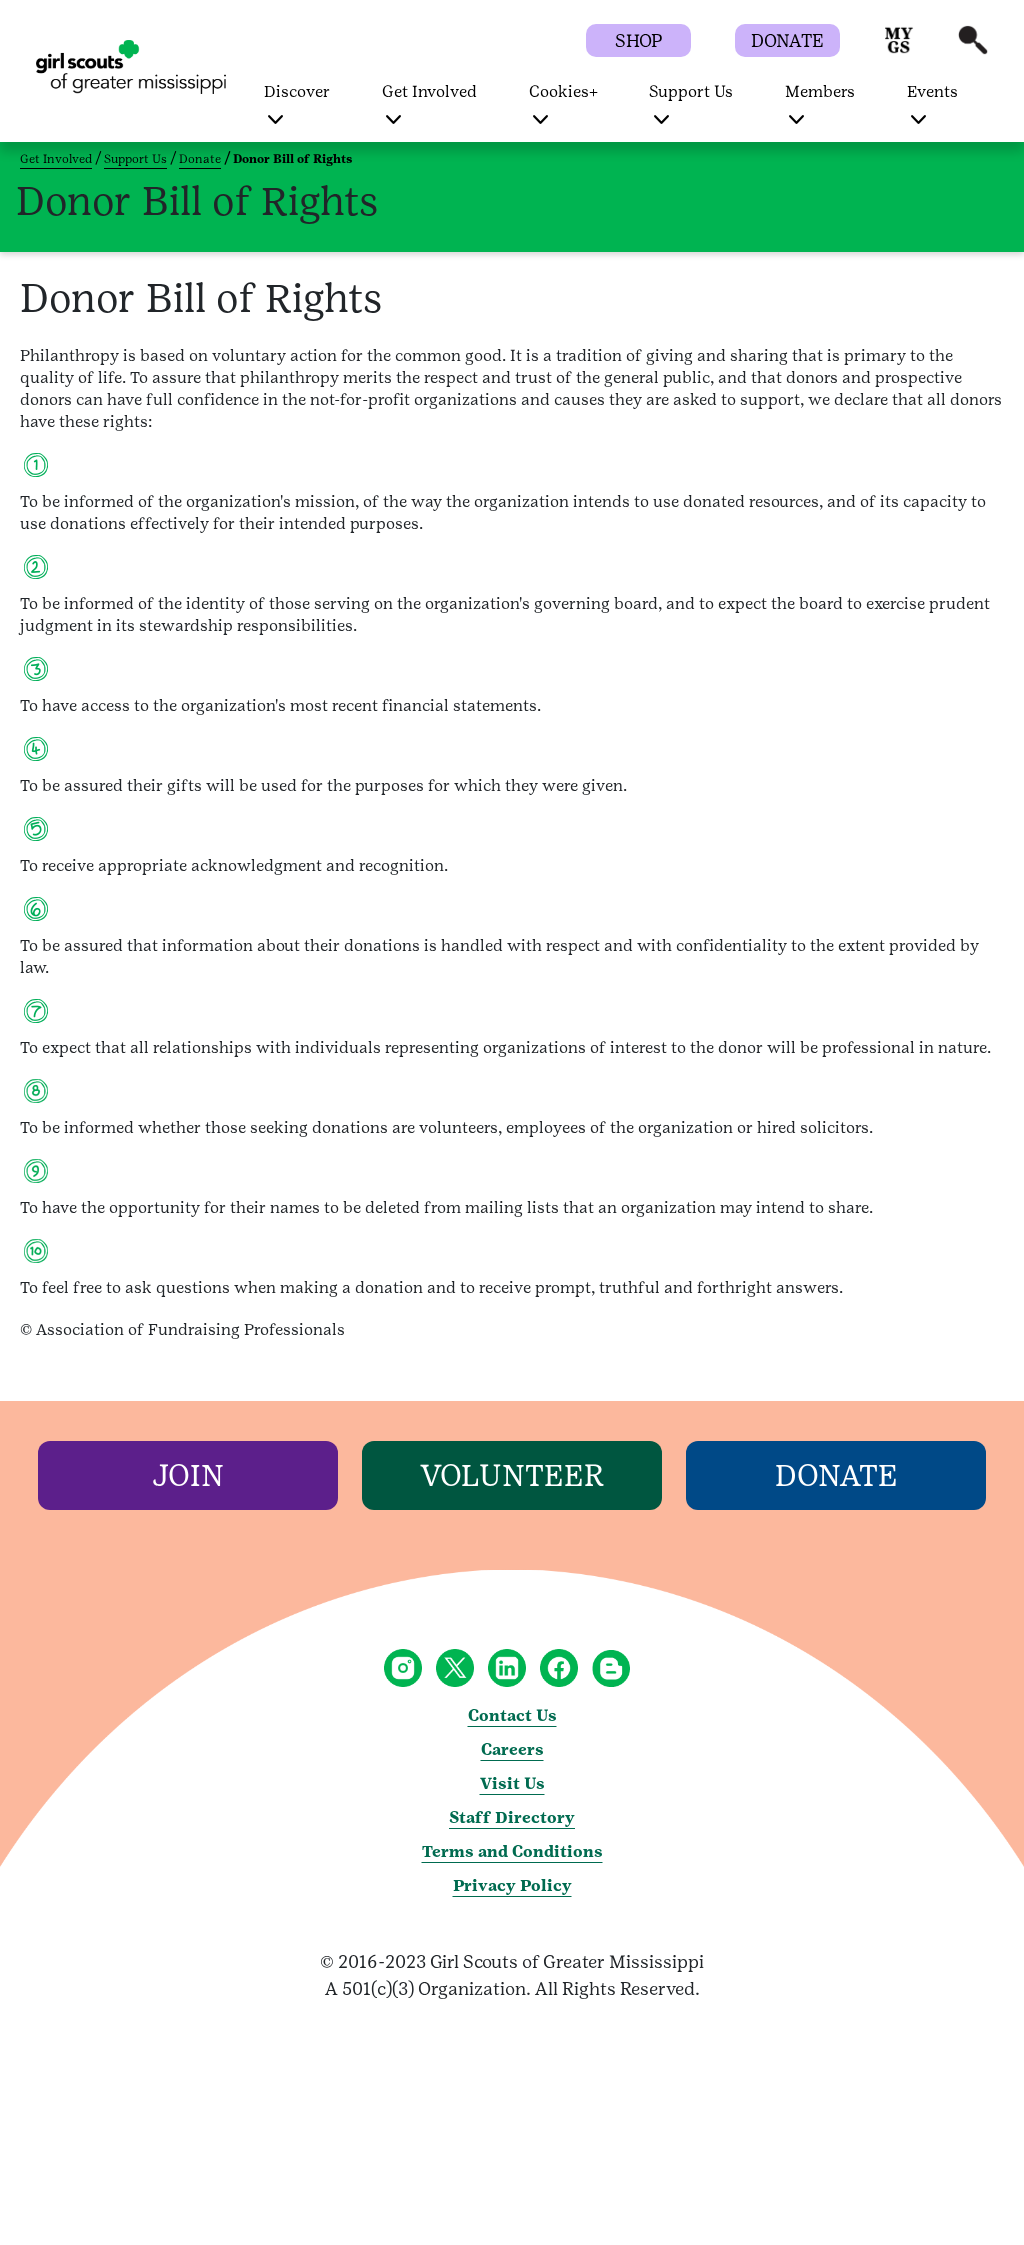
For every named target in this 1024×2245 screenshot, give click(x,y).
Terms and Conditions (512, 1851)
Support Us (135, 159)
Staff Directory (512, 1817)
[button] (899, 49)
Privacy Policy (512, 1885)
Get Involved (56, 159)
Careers (512, 1749)
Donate (200, 159)
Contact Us (512, 1715)
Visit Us (512, 1783)
